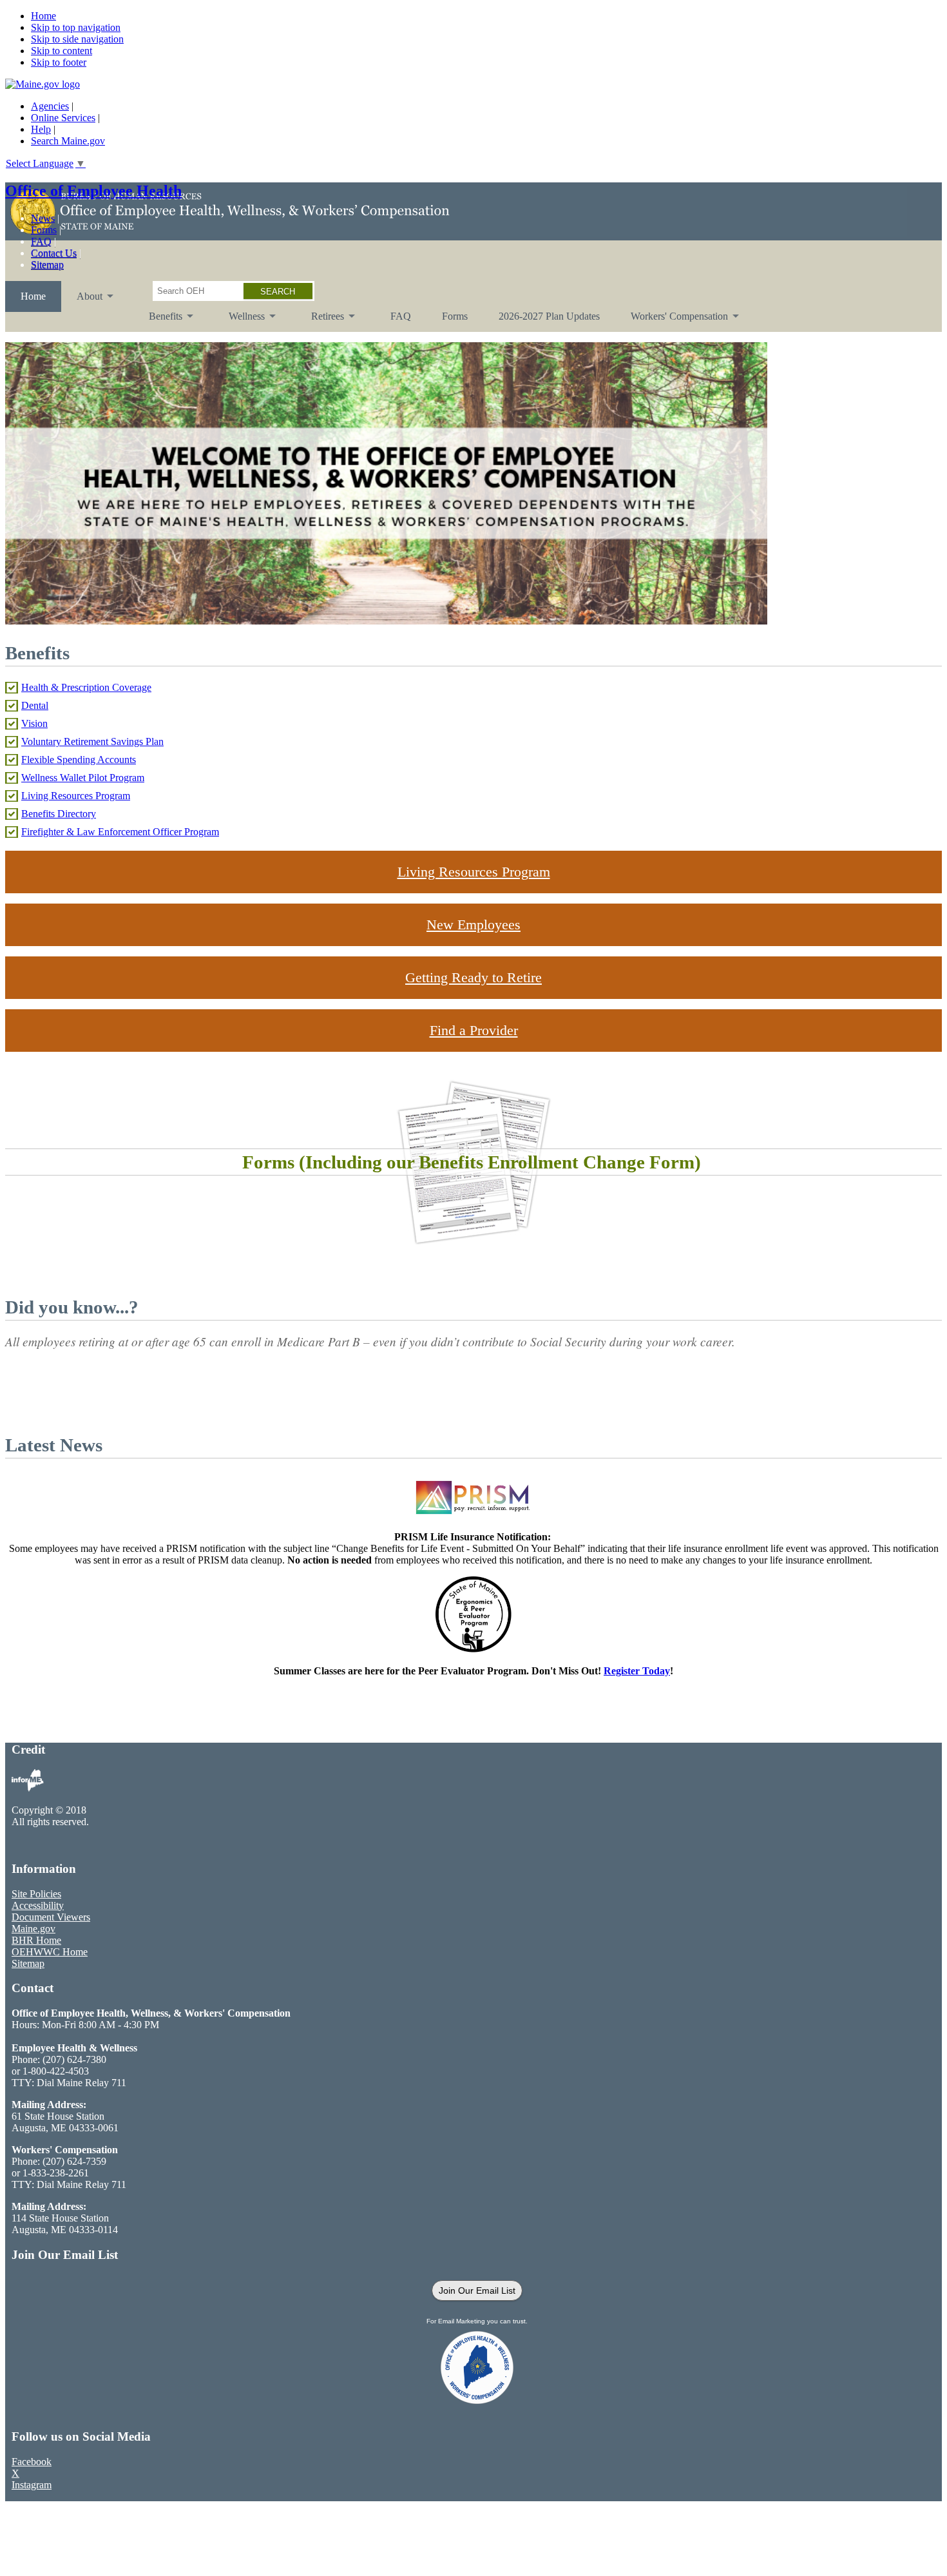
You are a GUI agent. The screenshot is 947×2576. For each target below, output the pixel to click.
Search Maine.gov (68, 141)
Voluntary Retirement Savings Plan (92, 741)
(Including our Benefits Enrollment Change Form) (500, 1162)
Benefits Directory (59, 814)
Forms (44, 230)
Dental (35, 705)
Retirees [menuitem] (320, 321)
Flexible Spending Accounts (79, 760)
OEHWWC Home (50, 1952)
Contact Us (54, 253)
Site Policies (36, 1894)
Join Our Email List (477, 2290)
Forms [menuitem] (455, 316)
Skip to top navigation (76, 27)
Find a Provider (474, 1030)
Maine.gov (33, 1929)
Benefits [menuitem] (158, 321)
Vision (34, 723)
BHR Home (36, 1940)
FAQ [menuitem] (401, 316)
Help (41, 129)
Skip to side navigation (77, 39)
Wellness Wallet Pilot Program (83, 778)
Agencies (50, 106)
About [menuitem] (82, 301)
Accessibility (38, 1905)
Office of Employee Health (93, 191)
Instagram (32, 2485)
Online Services (63, 118)
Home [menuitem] (33, 296)
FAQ (41, 241)
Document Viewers (51, 1917)
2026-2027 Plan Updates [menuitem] (549, 316)
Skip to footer (59, 62)
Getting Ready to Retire (473, 977)
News (43, 218)
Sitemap (47, 265)
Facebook (32, 2462)
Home (43, 16)
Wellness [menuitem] (239, 321)
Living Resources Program (76, 796)
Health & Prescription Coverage (86, 687)
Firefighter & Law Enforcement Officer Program (120, 832)
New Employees (473, 925)
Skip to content (62, 51)
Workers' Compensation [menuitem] (672, 321)
